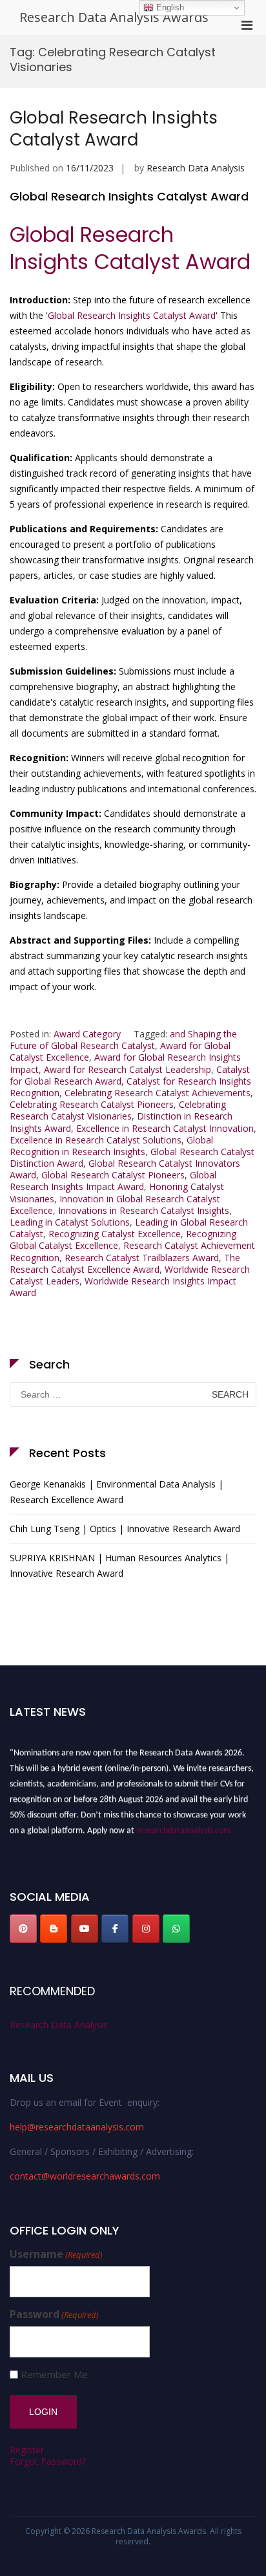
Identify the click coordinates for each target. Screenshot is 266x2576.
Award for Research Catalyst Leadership (128, 1069)
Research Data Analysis (196, 168)
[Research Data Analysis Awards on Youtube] (85, 1929)
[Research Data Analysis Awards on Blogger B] (54, 1929)
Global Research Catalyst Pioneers (113, 1175)
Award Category (87, 1034)
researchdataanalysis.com (183, 1827)
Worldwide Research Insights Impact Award (123, 1287)
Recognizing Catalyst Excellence (115, 1234)
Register (27, 2450)
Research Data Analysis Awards (114, 17)
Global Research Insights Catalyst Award (114, 129)
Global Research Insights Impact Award (113, 1181)
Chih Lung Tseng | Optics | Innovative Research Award (125, 1529)
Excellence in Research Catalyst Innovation (165, 1128)
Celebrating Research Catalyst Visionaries (118, 1110)
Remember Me (54, 2375)
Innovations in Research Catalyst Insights (144, 1210)
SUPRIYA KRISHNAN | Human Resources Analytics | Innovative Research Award (119, 1565)
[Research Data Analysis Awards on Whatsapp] (176, 1929)
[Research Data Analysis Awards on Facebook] (115, 1929)
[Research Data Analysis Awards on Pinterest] (23, 1929)
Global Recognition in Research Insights (111, 1146)
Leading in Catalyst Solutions (70, 1222)
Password (54, 2314)
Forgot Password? (48, 2461)
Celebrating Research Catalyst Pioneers (92, 1104)
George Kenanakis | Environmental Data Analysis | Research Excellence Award (117, 1492)
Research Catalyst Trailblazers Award (142, 1258)
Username (56, 2254)
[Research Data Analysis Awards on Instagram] (146, 1929)
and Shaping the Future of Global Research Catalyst (123, 1040)
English (169, 7)
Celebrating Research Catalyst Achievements (158, 1093)
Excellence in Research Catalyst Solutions (96, 1140)
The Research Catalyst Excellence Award (125, 1263)
